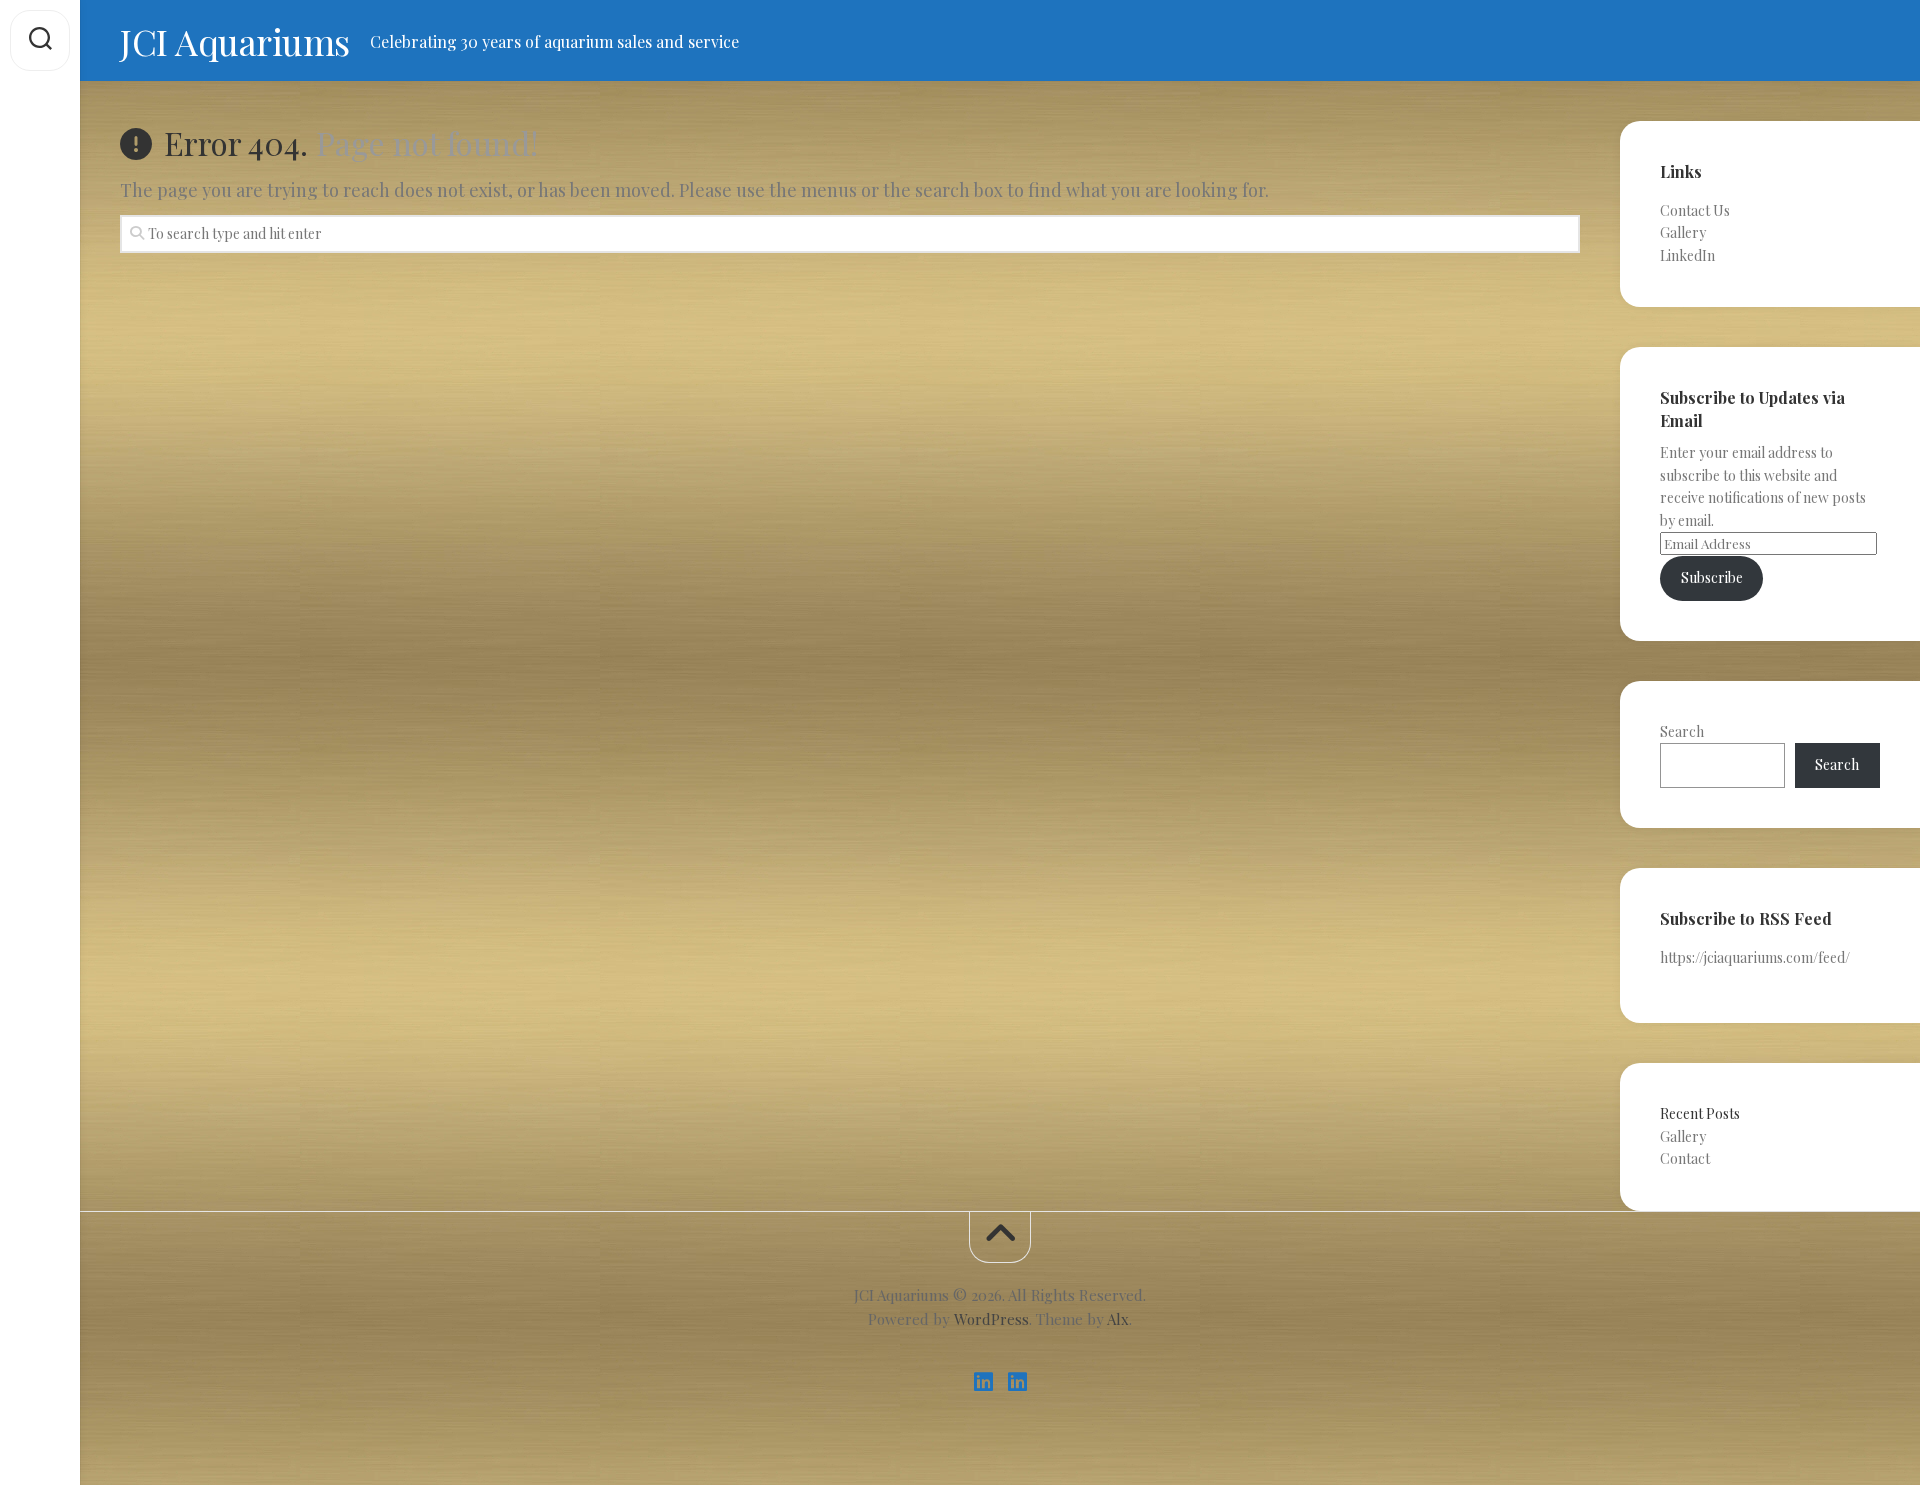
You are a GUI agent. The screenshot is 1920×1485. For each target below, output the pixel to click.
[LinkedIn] (983, 1382)
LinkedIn (1687, 255)
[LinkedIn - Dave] (1017, 1382)
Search (1682, 731)
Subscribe (1712, 577)
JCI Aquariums (235, 41)
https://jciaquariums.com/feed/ (1755, 957)
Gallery (1683, 232)
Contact (1685, 1158)
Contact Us (1695, 210)
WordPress (991, 1319)
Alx (1118, 1319)
